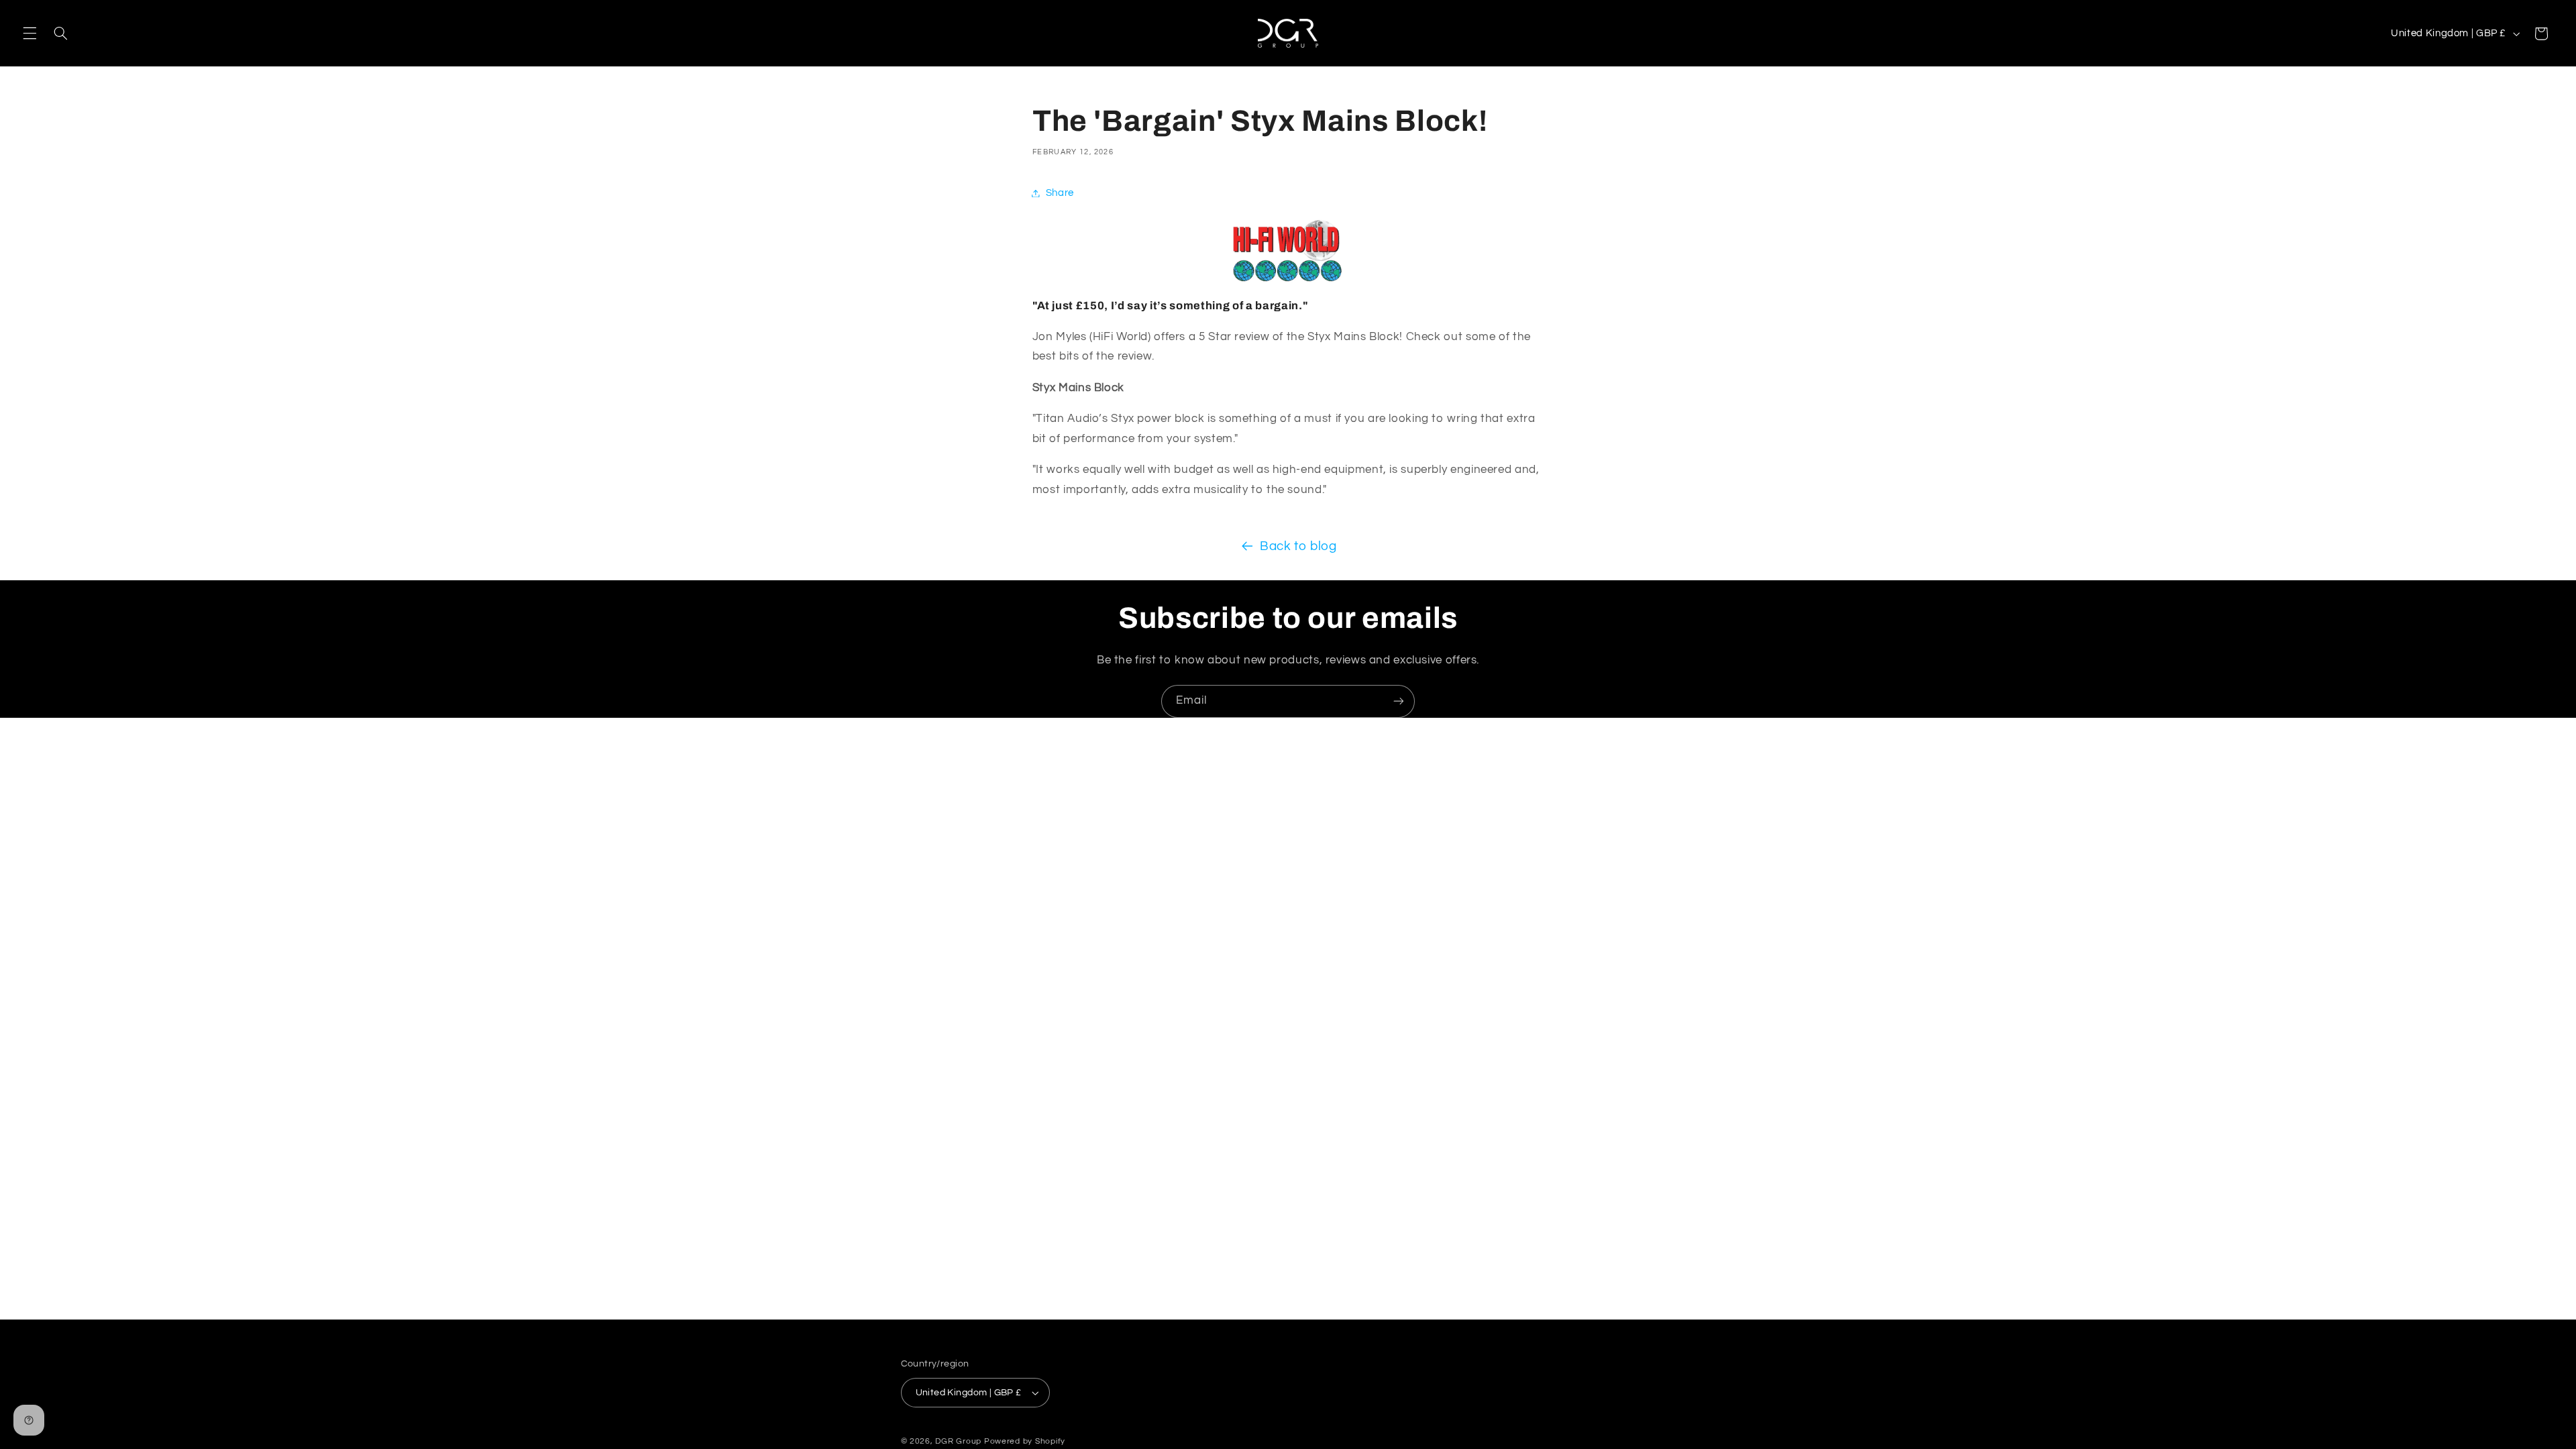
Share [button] (1060, 193)
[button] (30, 34)
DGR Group (958, 1441)
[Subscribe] (1399, 701)
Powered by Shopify (1025, 1441)
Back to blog (1298, 546)
